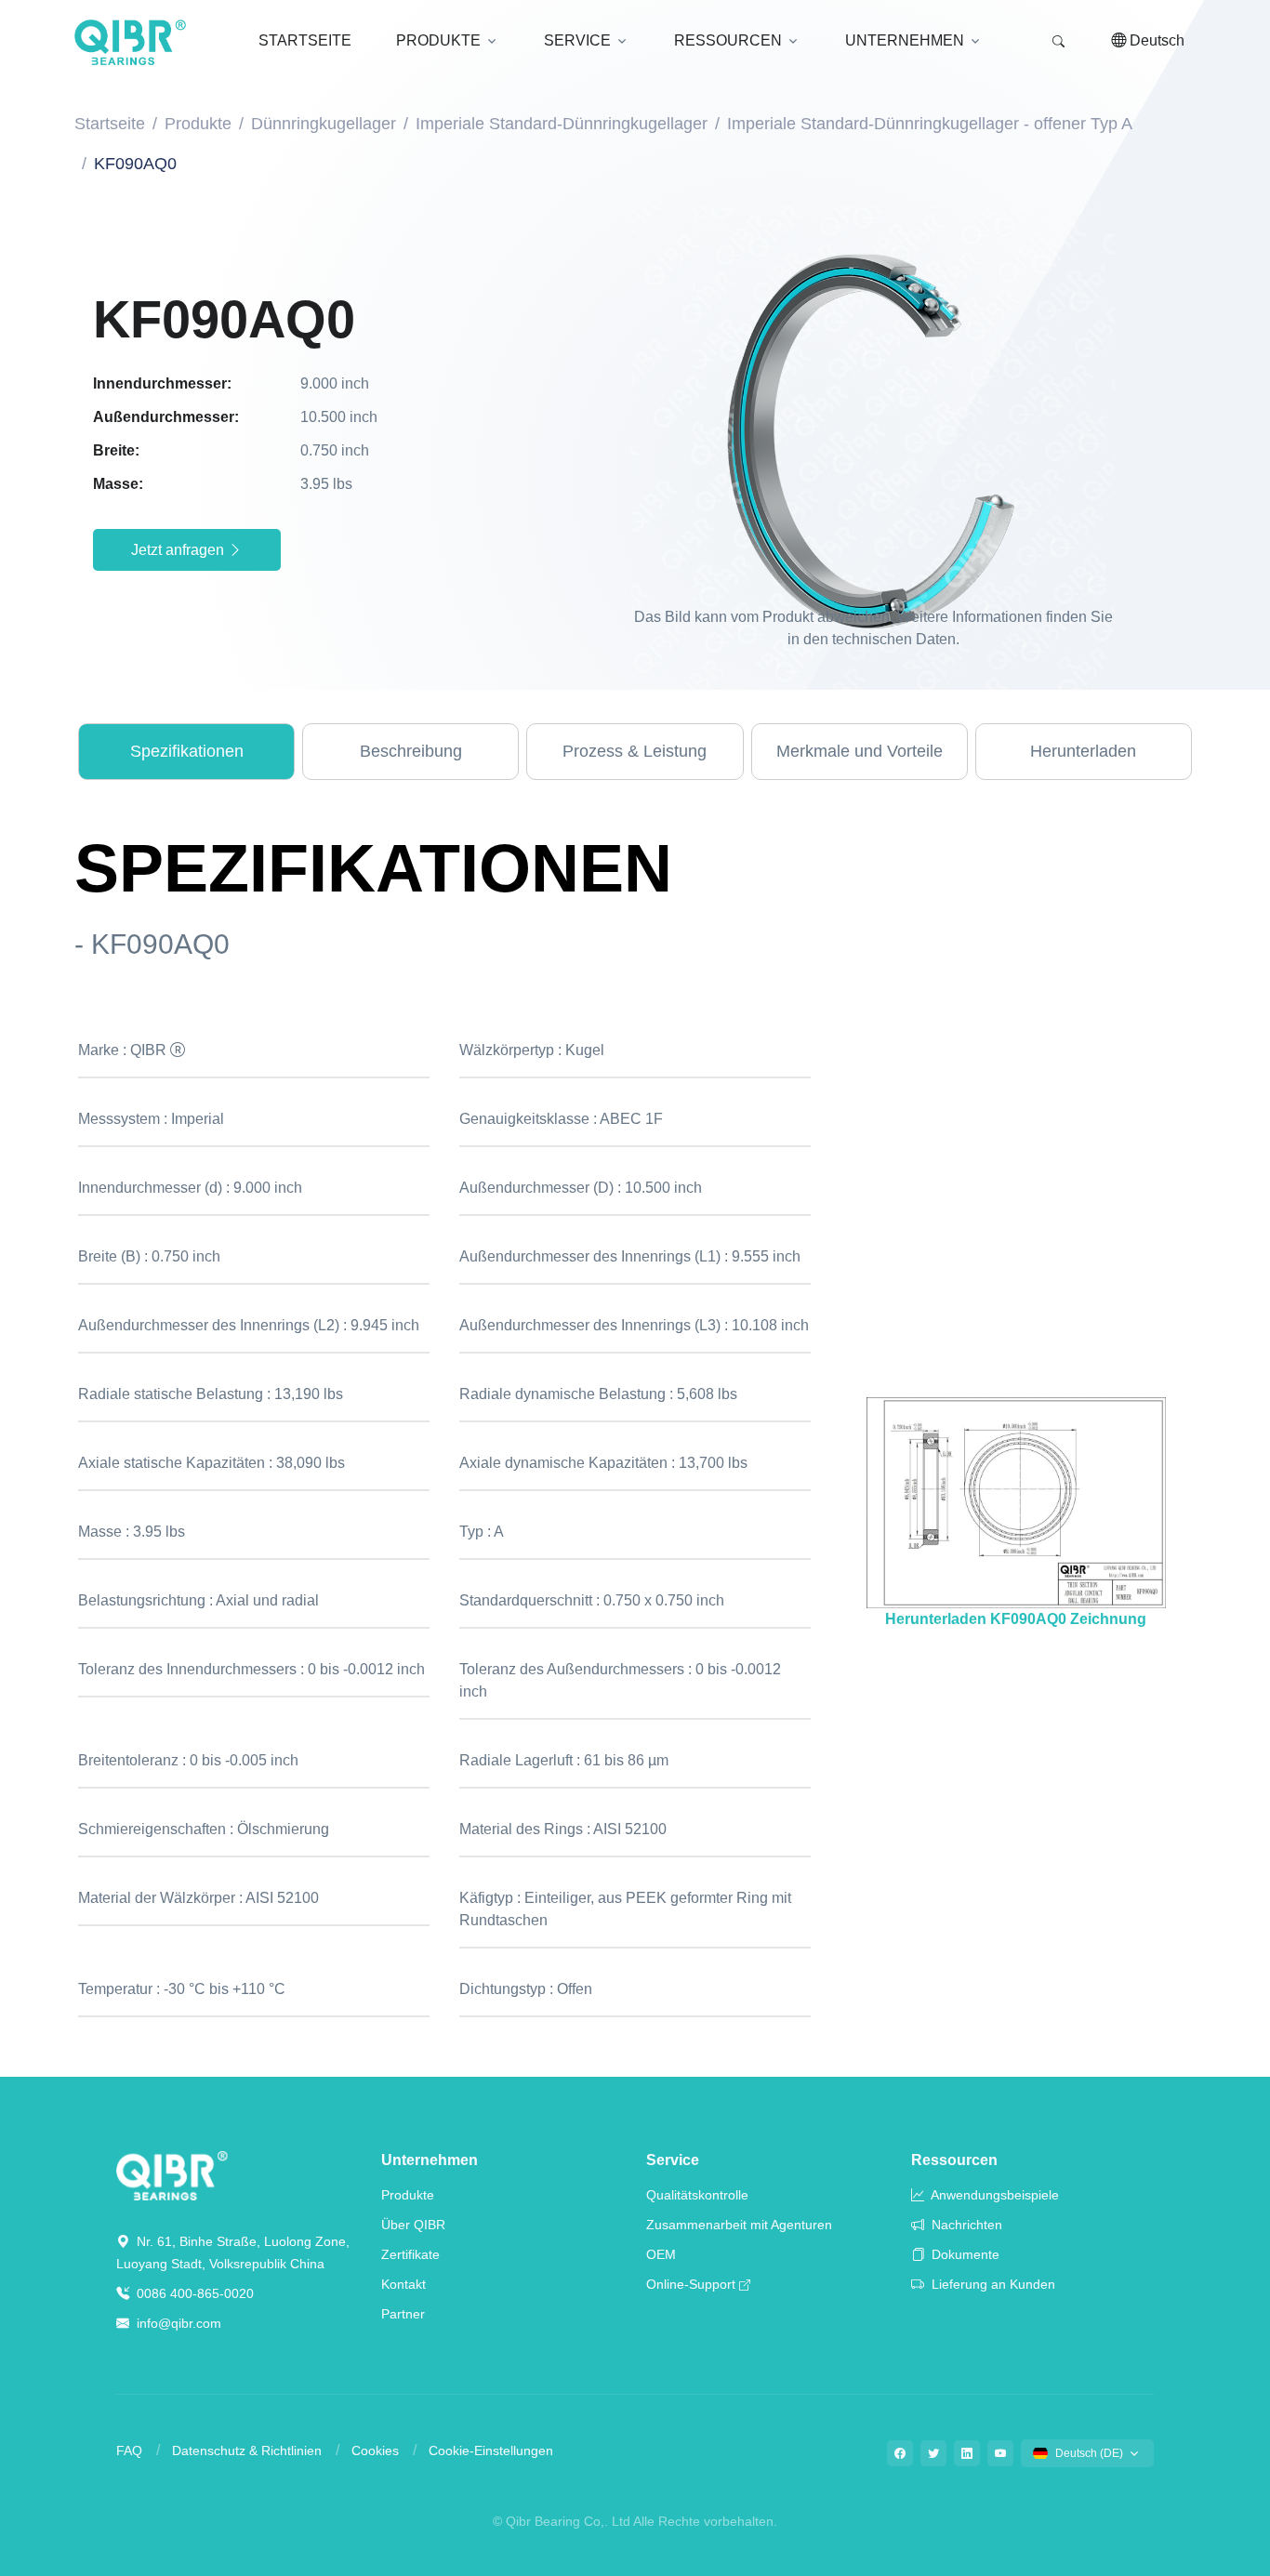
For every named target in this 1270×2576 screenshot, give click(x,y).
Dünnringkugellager (324, 124)
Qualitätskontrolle (697, 2195)
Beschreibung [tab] (411, 751)
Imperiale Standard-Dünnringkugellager (562, 124)
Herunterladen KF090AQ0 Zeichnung (1016, 1619)
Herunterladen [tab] (1083, 751)
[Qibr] (172, 2175)
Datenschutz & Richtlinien (247, 2451)
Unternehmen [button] (905, 40)
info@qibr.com (179, 2323)
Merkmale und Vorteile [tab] (860, 751)
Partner (403, 2314)
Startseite (110, 124)
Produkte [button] (438, 40)
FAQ (129, 2451)
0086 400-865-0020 (193, 2293)
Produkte (198, 124)
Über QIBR (413, 2225)
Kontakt (403, 2284)
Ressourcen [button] (728, 40)
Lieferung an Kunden (992, 2284)
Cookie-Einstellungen (491, 2451)
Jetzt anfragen (179, 550)
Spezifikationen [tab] (187, 751)
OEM (661, 2254)
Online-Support (691, 2284)
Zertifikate (410, 2254)
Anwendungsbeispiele (993, 2195)
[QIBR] (130, 43)
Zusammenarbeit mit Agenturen (739, 2225)
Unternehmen (430, 2160)
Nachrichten (965, 2225)
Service (673, 2160)
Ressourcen (954, 2160)
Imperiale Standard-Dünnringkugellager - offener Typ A (930, 124)
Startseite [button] (305, 40)
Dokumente (964, 2254)
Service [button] (577, 40)
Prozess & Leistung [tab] (635, 751)
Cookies (375, 2451)
